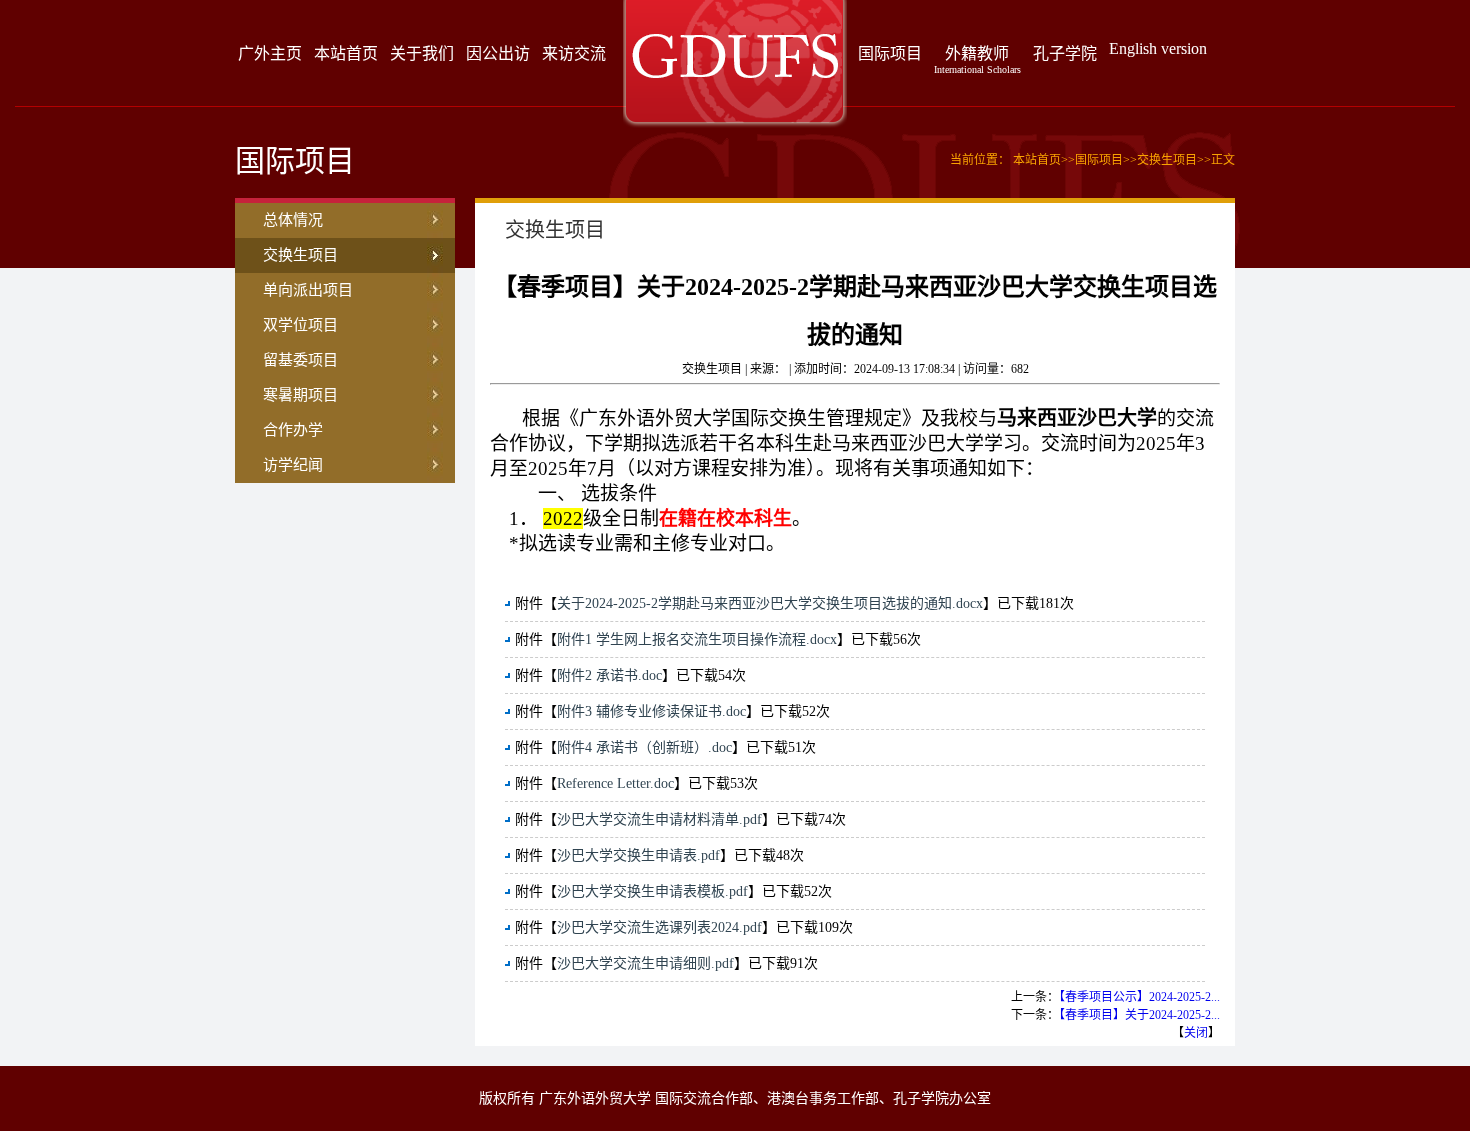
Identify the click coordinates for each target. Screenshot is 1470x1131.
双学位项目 (300, 325)
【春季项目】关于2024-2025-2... (1139, 1015)
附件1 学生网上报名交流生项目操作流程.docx (697, 639)
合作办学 (293, 430)
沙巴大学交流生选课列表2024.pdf (659, 927)
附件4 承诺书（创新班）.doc (644, 747)
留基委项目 (300, 360)
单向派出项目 (308, 290)
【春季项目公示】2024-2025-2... (1139, 997)
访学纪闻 (293, 465)
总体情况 (293, 220)
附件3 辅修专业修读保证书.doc (651, 711)
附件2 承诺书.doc (609, 675)
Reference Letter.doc (615, 783)
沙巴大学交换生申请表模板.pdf (652, 891)
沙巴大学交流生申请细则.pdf (645, 963)
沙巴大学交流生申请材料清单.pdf (659, 819)
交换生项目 (300, 255)
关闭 (1196, 1033)
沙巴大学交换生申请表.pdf (638, 855)
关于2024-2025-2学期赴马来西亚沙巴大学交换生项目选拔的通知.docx (770, 603)
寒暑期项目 (300, 395)
